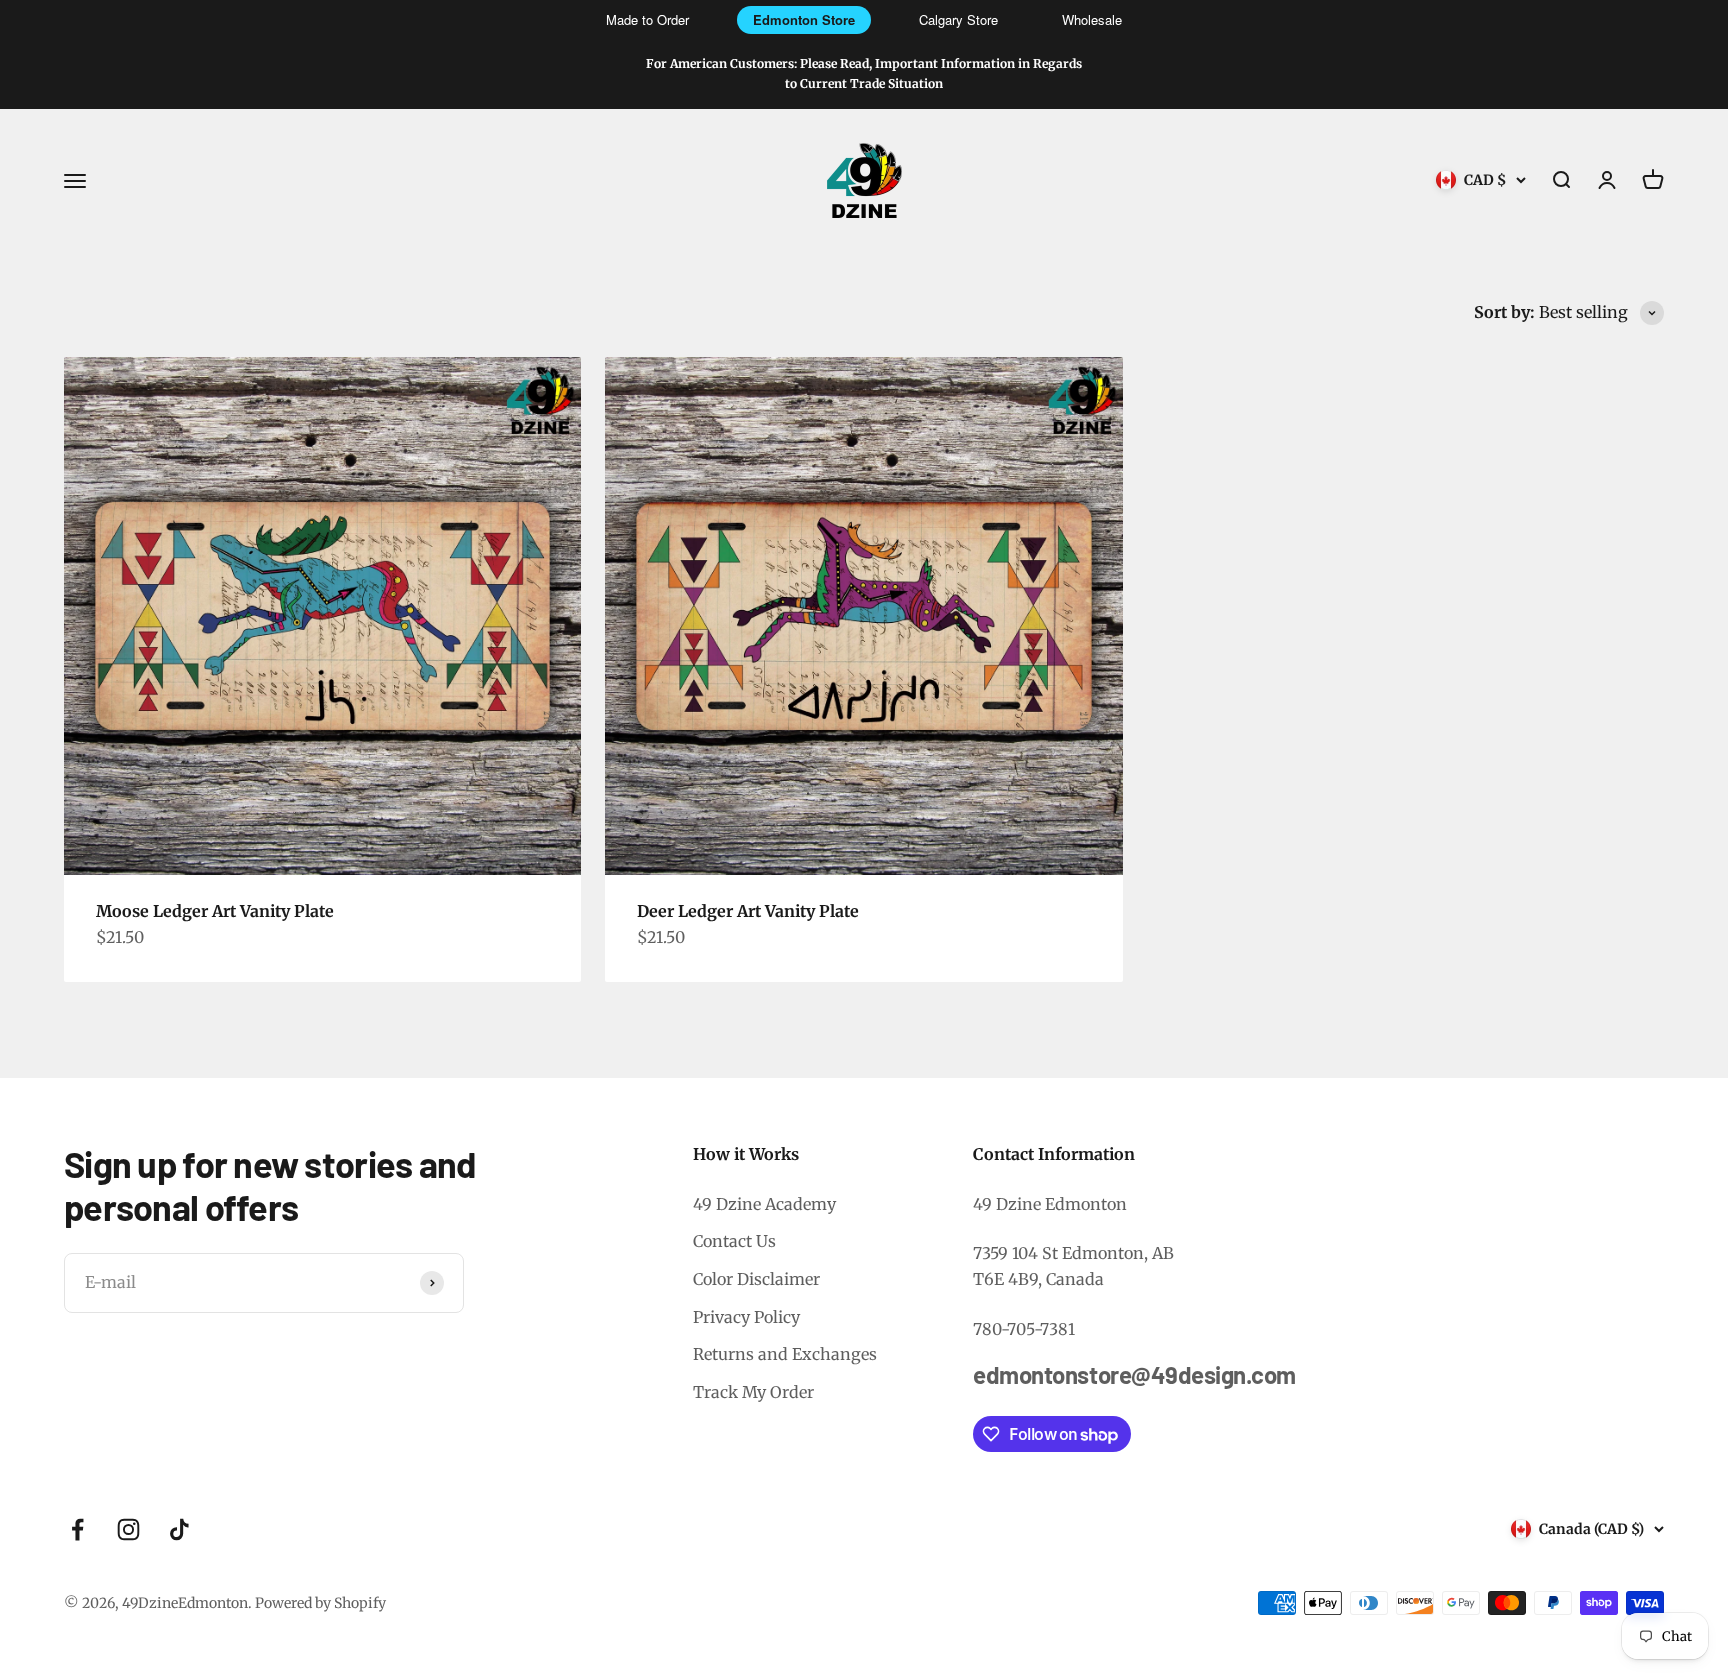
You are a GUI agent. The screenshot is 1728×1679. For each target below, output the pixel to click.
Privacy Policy (746, 1317)
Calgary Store (958, 19)
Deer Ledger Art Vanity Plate (748, 911)
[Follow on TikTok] (179, 1529)
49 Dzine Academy (764, 1204)
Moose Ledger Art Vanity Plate (215, 911)
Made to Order (647, 19)
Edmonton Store (804, 19)
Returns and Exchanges (785, 1354)
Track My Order (753, 1392)
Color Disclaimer (756, 1279)
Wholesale (1092, 19)
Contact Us (734, 1241)
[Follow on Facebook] (77, 1529)
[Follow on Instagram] (128, 1529)
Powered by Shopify (320, 1603)
